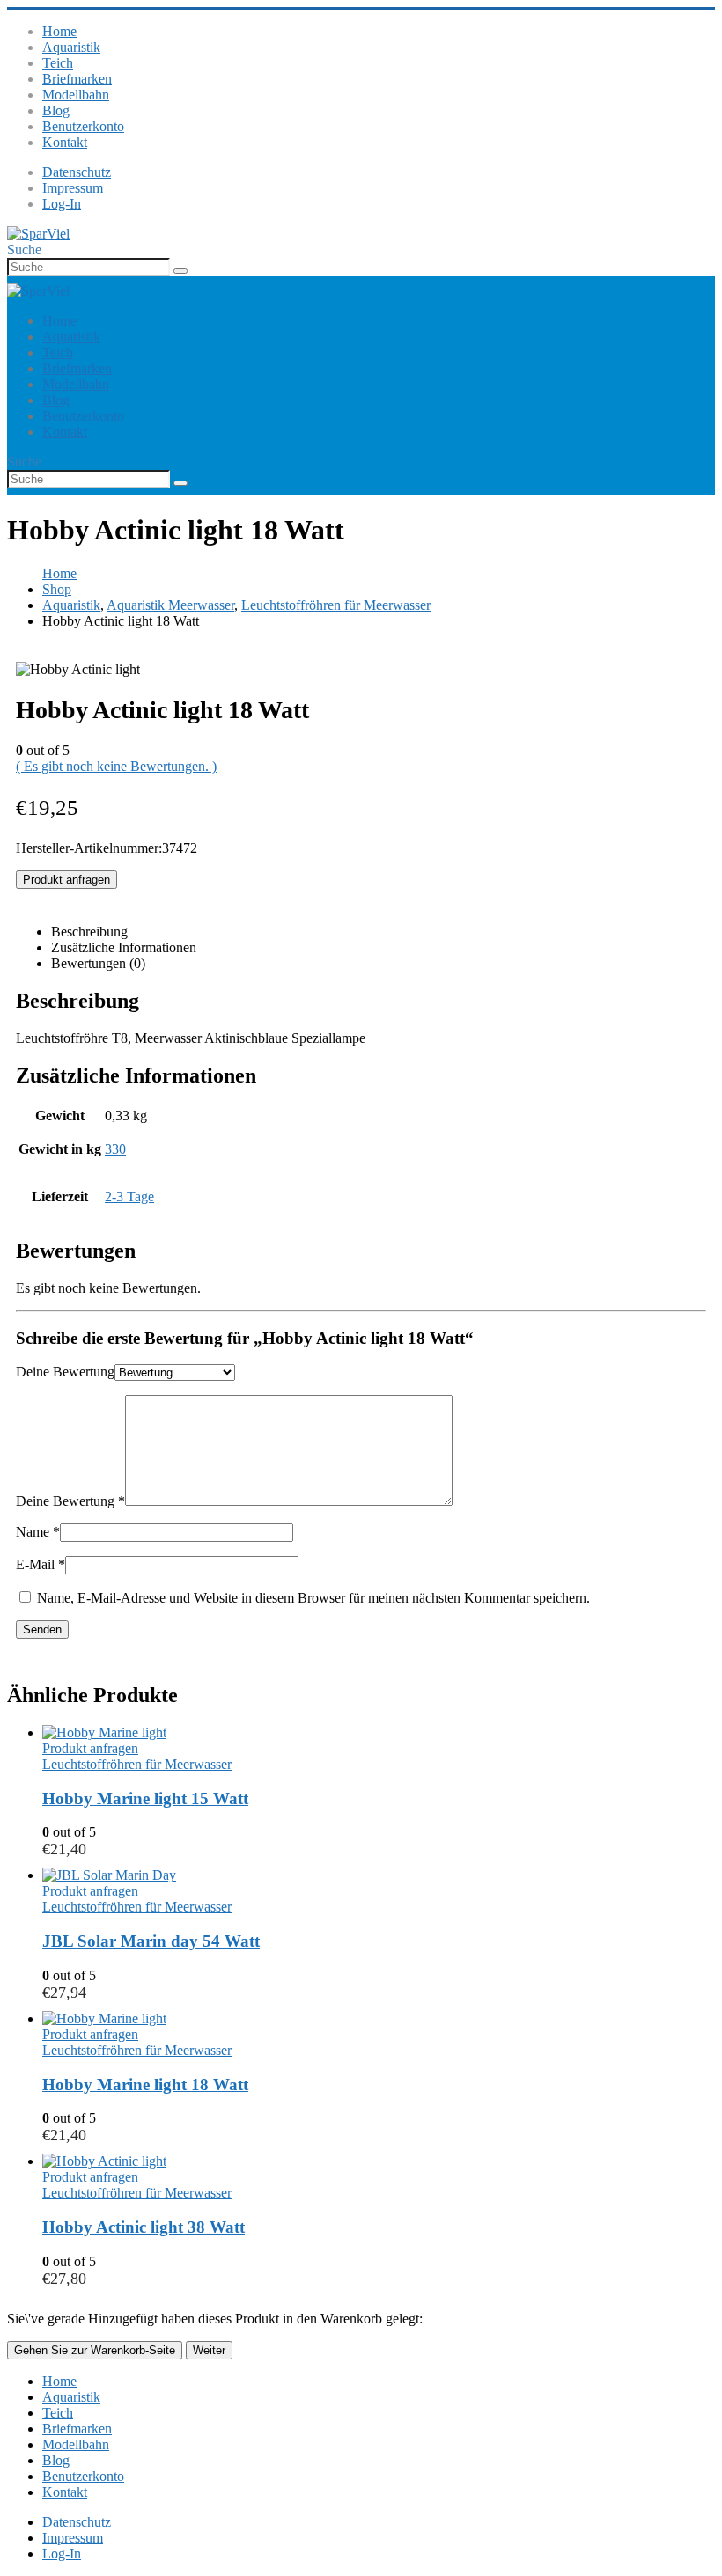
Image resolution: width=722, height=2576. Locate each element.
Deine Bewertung (65, 1372)
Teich (58, 63)
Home (59, 31)
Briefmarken (77, 79)
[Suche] (180, 271)
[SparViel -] (38, 234)
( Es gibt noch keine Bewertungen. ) (116, 766)
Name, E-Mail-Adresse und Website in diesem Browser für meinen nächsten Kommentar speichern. (313, 1598)
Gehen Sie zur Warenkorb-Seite (95, 2350)
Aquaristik (71, 47)
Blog (56, 110)
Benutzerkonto (83, 126)
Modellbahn (76, 95)
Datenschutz (77, 172)
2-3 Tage (129, 1196)
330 (115, 1149)
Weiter (209, 2350)
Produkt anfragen (66, 880)
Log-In (62, 204)
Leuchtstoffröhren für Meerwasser (137, 1764)
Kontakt (65, 142)
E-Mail (41, 1564)
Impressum (73, 188)
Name (38, 1532)
